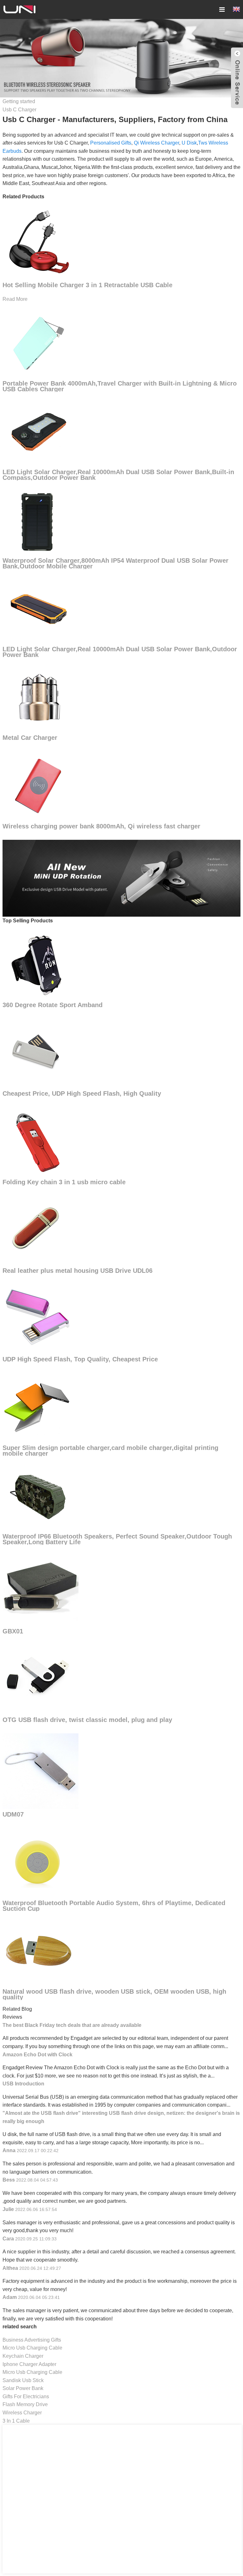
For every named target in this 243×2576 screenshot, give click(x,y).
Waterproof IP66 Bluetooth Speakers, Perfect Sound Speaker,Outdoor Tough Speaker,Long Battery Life (117, 1539)
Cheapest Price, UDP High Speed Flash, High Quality (82, 1093)
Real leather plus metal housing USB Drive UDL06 (78, 1271)
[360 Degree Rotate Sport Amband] (38, 964)
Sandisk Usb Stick (23, 2380)
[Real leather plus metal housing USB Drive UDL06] (38, 1230)
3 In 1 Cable (16, 2421)
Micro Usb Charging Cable (32, 2348)
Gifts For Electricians (26, 2396)
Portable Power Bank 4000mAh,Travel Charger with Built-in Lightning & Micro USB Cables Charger (120, 386)
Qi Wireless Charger (156, 143)
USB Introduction (23, 2084)
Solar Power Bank (23, 2388)
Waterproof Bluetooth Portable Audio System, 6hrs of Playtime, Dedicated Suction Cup (114, 1906)
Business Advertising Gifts (32, 2340)
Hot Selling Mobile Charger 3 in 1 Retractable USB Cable (87, 285)
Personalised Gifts (111, 143)
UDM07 (13, 1814)
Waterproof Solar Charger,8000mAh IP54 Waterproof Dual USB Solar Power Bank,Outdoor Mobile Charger (115, 563)
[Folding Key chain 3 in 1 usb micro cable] (38, 1141)
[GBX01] (40, 1587)
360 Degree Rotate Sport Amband (53, 1005)
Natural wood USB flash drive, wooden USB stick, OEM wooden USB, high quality (114, 1994)
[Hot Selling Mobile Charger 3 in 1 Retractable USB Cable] (38, 240)
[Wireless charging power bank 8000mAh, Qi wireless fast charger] (38, 786)
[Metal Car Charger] (38, 697)
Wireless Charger (22, 2413)
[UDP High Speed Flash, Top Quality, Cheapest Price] (38, 1319)
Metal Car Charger (30, 738)
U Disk (189, 143)
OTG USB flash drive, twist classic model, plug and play (87, 1720)
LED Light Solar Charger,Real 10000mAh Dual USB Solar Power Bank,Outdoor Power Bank (120, 652)
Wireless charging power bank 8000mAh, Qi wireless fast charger (101, 826)
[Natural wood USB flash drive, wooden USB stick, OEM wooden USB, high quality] (38, 1951)
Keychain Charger (23, 2356)
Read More (15, 299)
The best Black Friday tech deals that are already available (72, 2025)
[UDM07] (40, 1771)
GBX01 (13, 1631)
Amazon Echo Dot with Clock (37, 2055)
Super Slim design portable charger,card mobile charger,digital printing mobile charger (110, 1451)
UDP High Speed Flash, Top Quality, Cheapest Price (80, 1359)
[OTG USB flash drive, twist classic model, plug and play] (38, 1679)
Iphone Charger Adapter (29, 2364)
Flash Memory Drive (25, 2404)
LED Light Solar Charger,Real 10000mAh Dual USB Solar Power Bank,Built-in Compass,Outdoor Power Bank (118, 475)
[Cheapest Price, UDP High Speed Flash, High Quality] (38, 1053)
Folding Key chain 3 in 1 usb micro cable (64, 1182)
